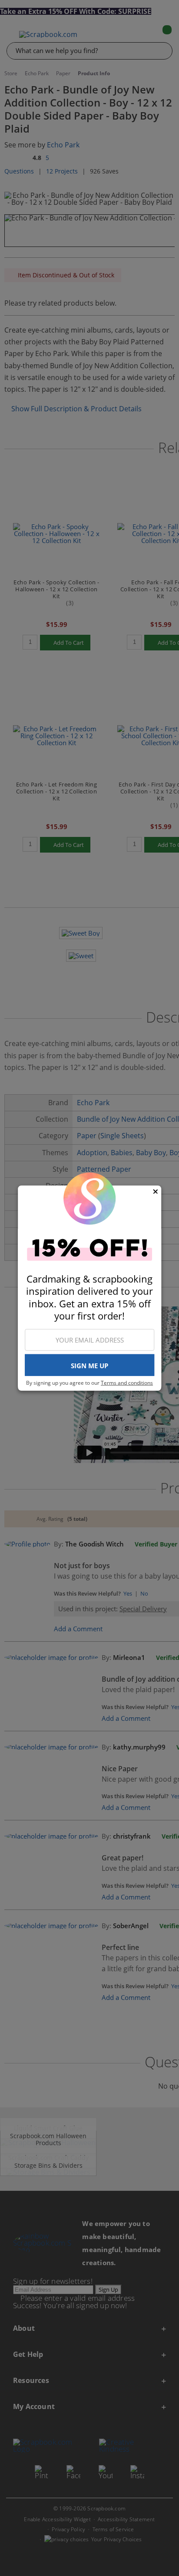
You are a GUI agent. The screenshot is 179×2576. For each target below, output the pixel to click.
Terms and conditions (127, 1383)
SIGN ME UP (89, 1366)
